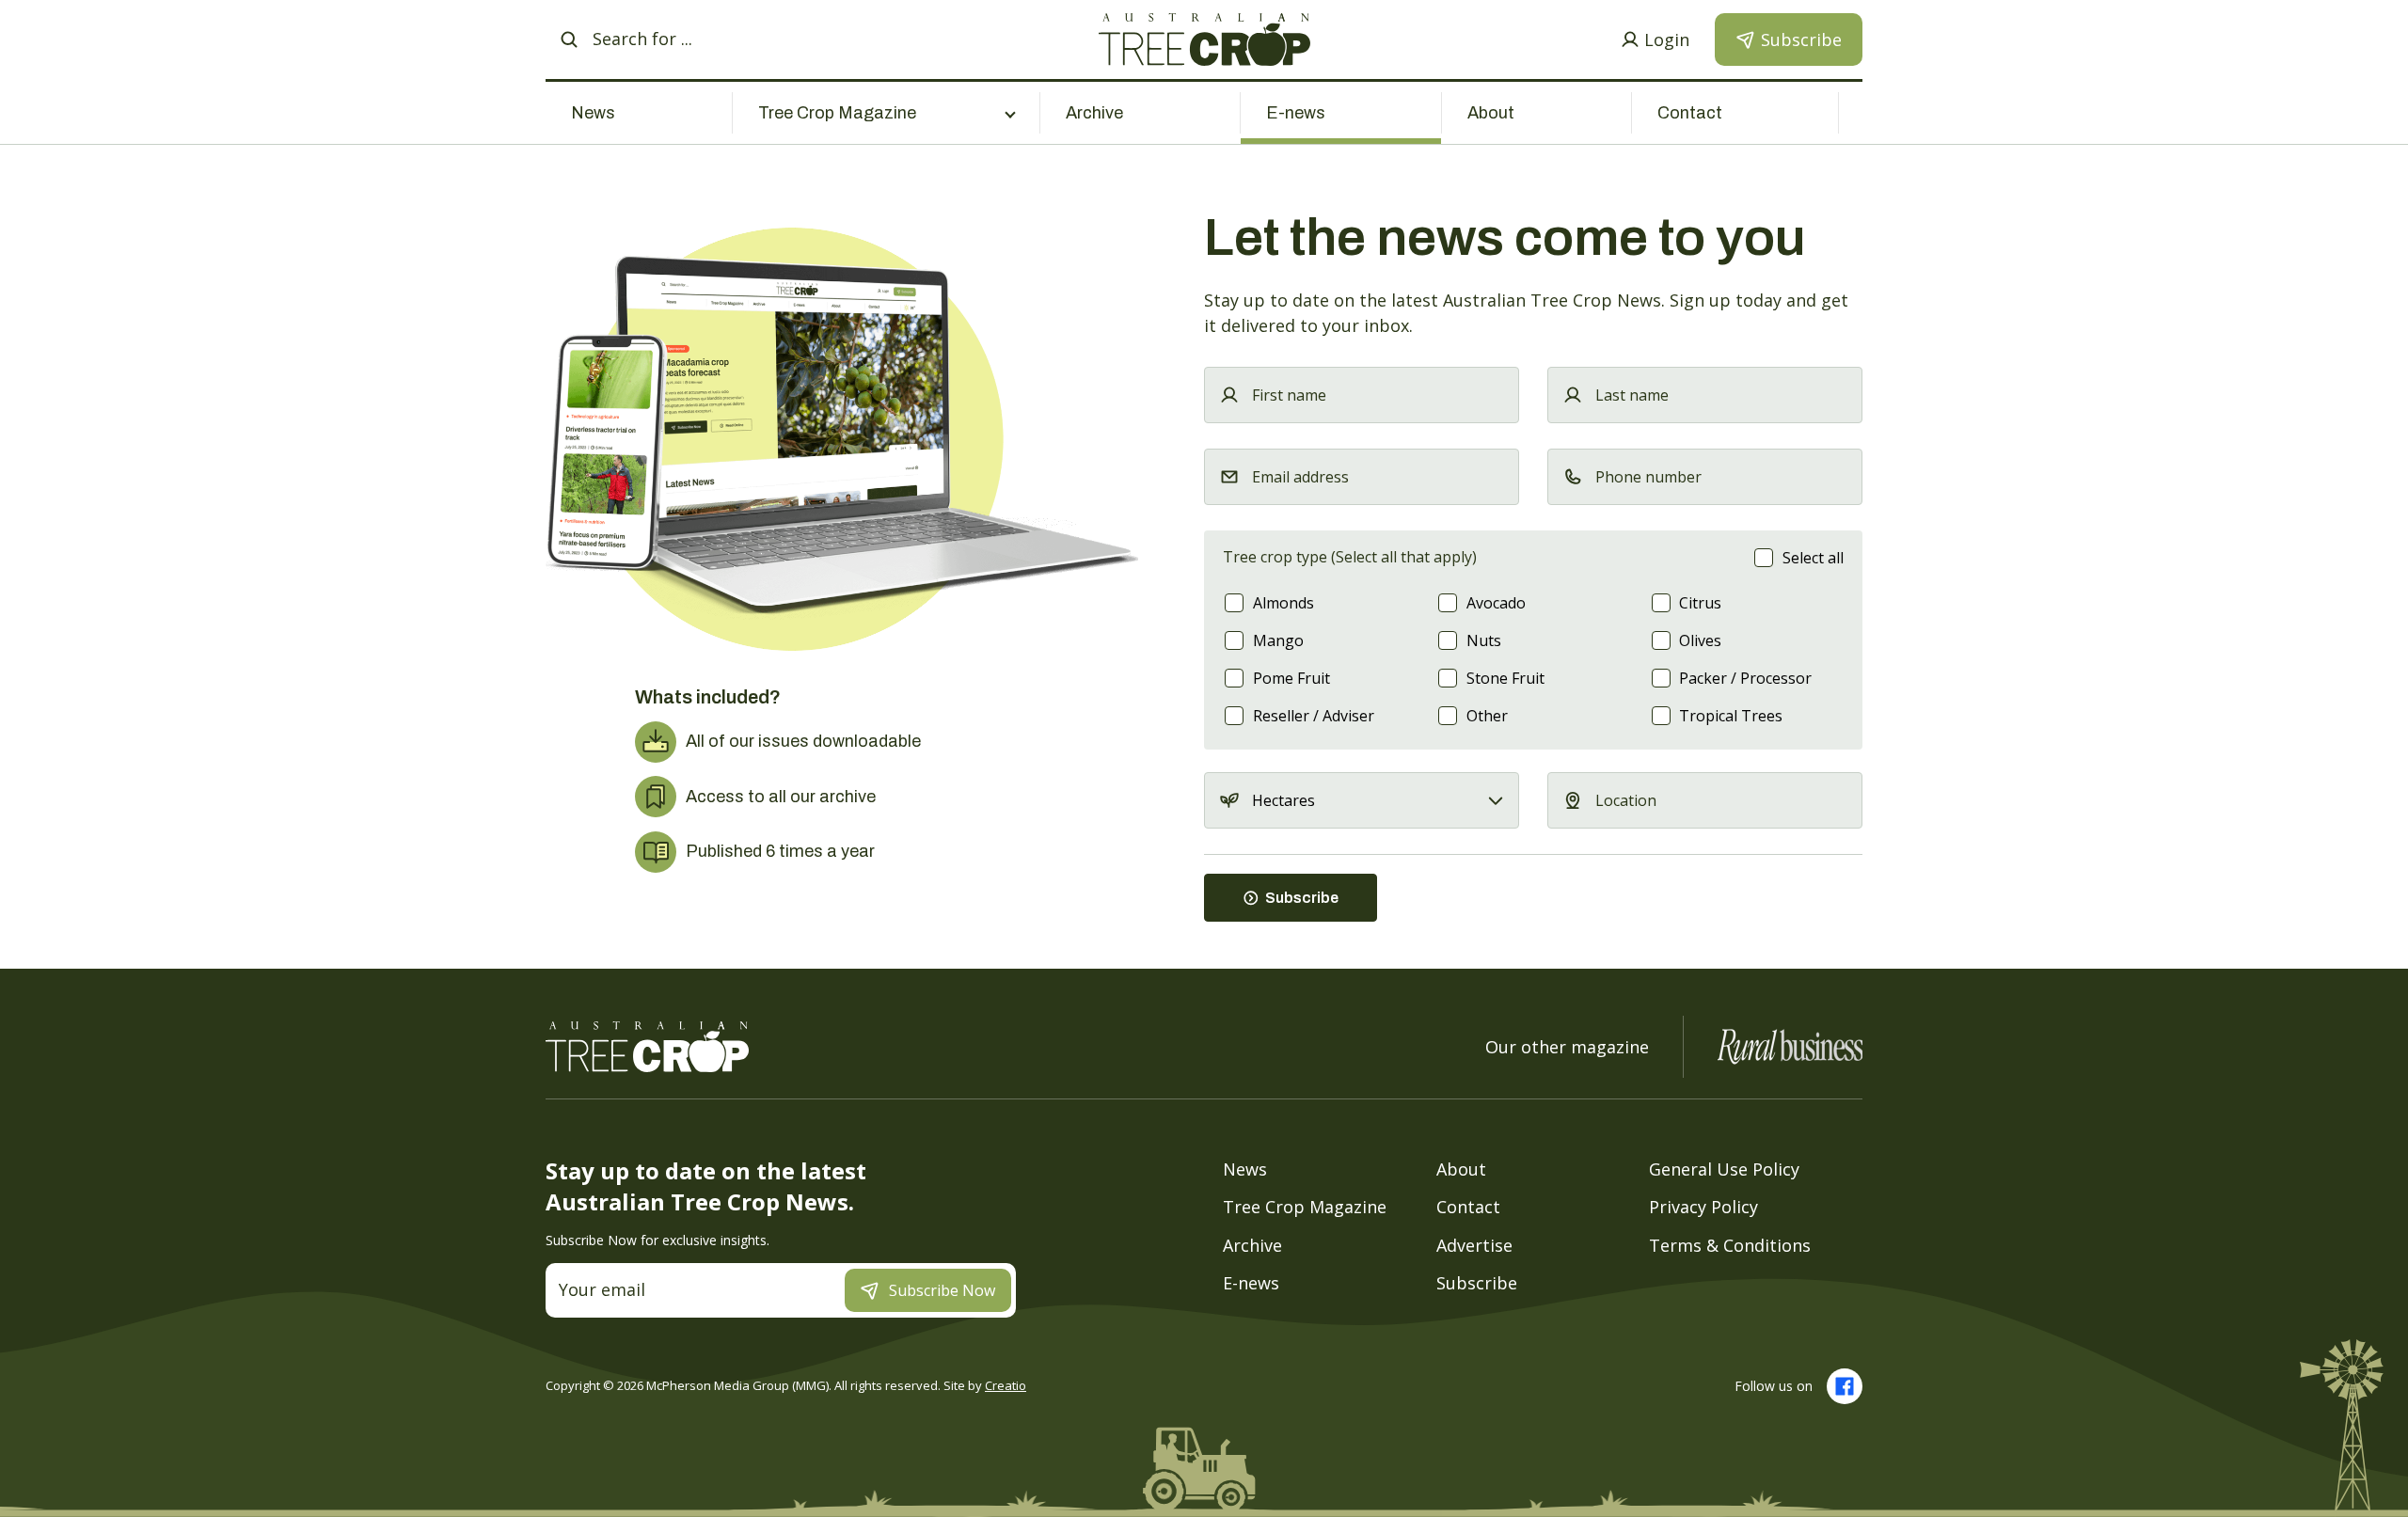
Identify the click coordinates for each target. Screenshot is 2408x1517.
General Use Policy (1724, 1168)
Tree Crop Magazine (1305, 1207)
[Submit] (569, 40)
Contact (1690, 113)
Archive (1094, 113)
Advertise (1474, 1244)
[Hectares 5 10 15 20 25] (1362, 800)
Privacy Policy (1703, 1207)
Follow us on (1774, 1386)
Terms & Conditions (1730, 1244)
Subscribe (1477, 1283)
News (593, 113)
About (1491, 113)
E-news (1296, 113)
